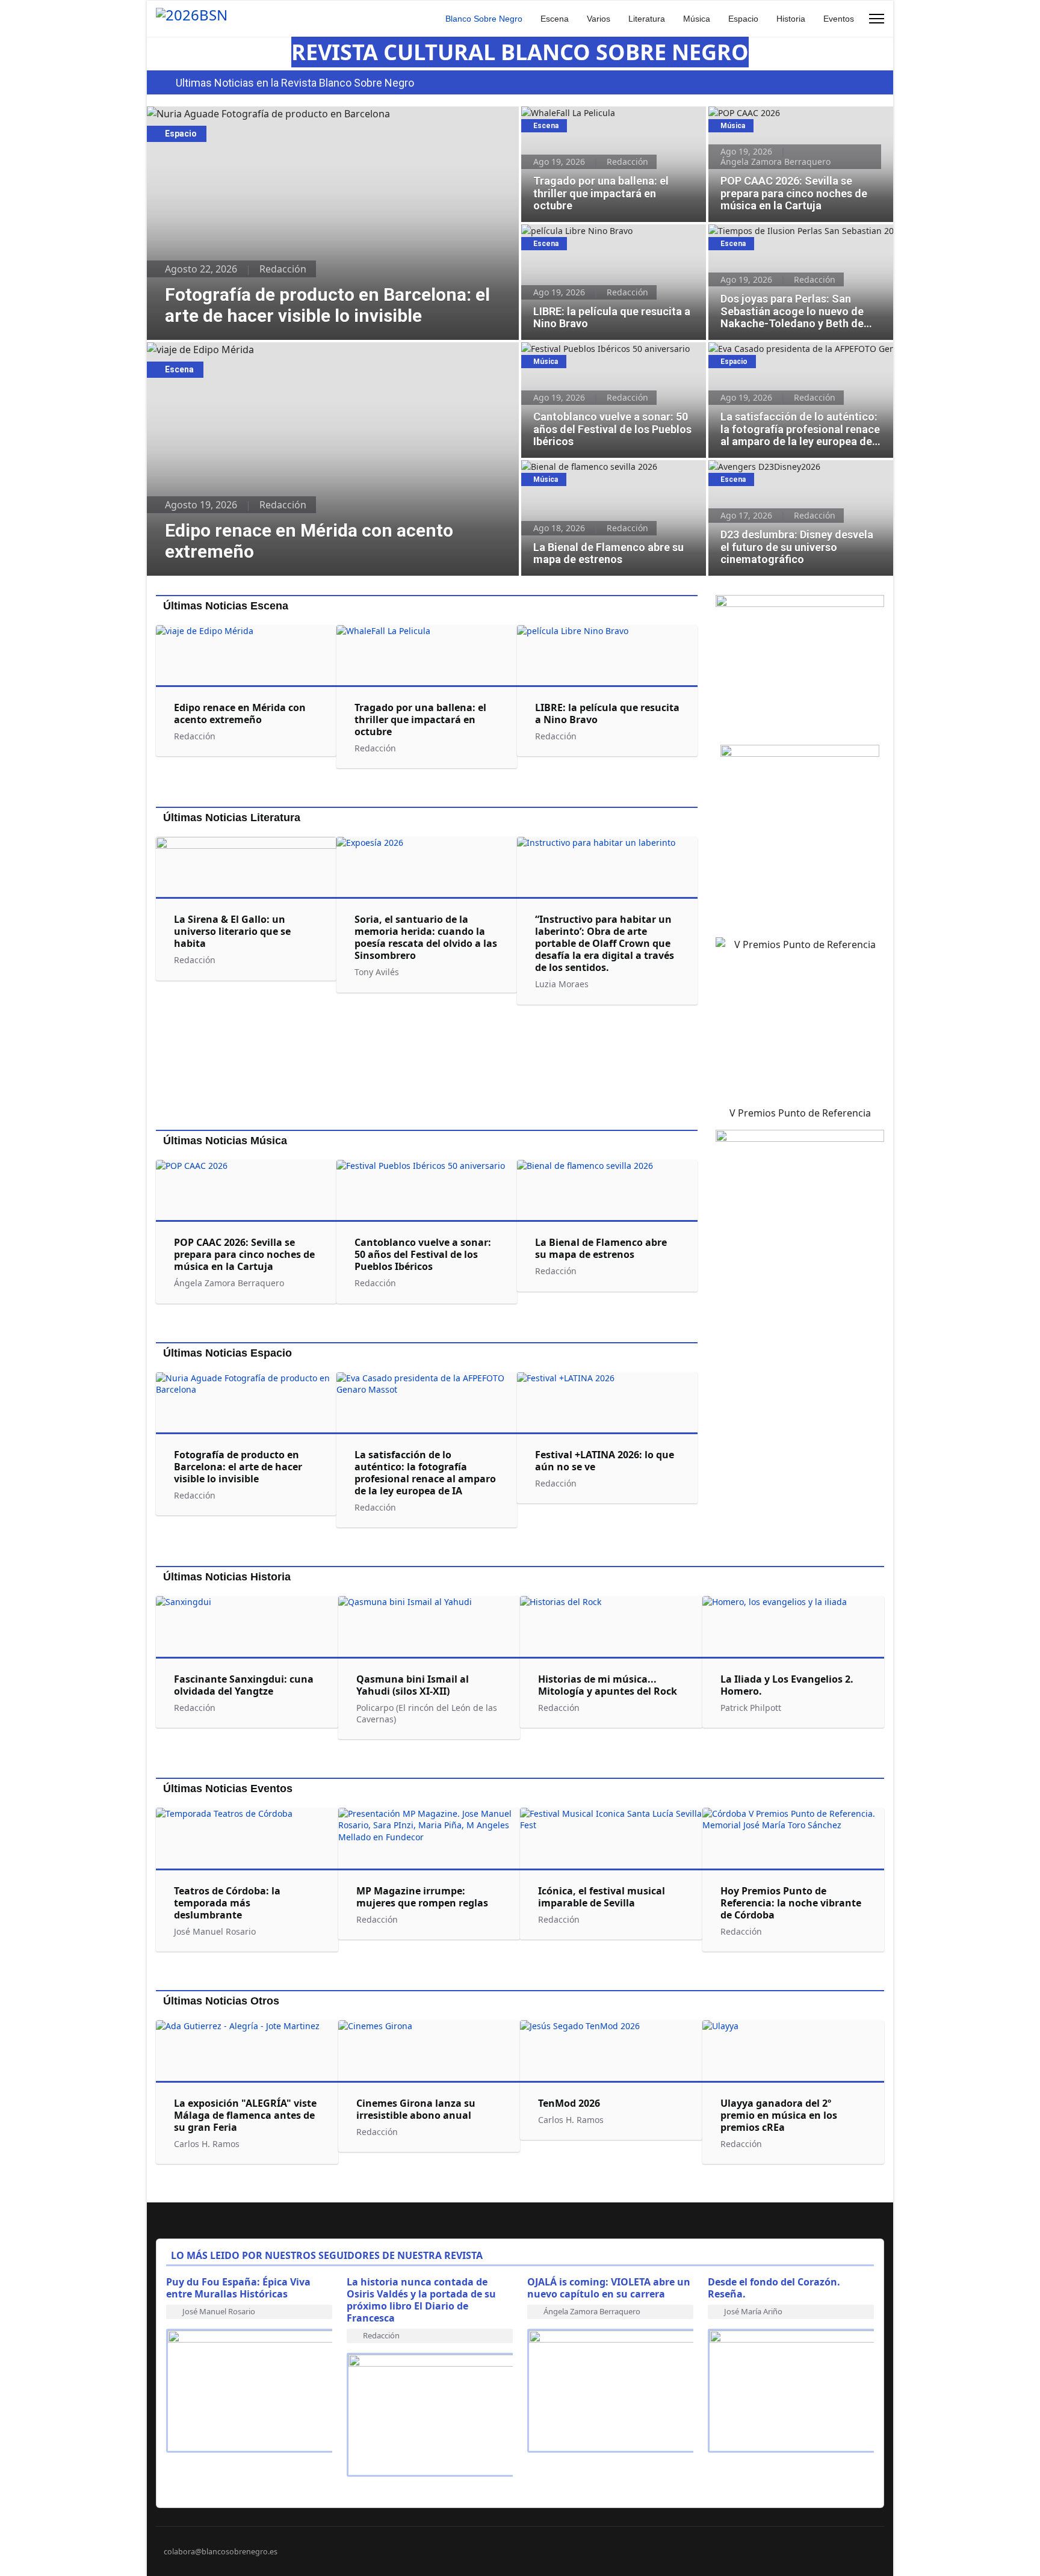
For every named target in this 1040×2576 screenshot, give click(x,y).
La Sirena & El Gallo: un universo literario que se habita (232, 931)
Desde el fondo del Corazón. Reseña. (774, 2288)
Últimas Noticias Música (225, 1141)
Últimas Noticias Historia (227, 1577)
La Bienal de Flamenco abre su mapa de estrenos (602, 473)
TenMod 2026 (569, 2103)
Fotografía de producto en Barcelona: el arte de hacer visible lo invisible (309, 114)
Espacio (743, 19)
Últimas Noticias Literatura (232, 818)
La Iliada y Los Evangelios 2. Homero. (787, 1685)
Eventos (839, 19)
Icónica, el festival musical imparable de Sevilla (602, 1897)
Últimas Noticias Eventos (228, 1789)
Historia (791, 19)
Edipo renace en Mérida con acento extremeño (254, 350)
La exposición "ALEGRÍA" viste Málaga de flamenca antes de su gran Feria (245, 2115)
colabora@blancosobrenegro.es (221, 2552)
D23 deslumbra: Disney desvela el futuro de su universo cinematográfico (797, 473)
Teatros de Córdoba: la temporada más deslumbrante (227, 1903)
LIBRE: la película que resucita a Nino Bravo (609, 231)
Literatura (647, 19)
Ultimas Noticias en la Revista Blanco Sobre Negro (295, 83)
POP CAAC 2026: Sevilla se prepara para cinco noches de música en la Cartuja (800, 119)
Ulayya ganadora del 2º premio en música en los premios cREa (779, 2115)
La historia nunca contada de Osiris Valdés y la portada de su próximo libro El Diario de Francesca (421, 2300)
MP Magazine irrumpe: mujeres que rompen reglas (422, 1897)
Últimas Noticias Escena (226, 606)
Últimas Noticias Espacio (227, 1353)
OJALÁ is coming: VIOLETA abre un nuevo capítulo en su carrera (609, 2288)
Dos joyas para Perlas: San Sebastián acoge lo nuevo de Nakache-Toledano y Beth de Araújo (800, 237)
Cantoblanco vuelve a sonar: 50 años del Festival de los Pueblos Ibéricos (602, 355)
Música (697, 19)
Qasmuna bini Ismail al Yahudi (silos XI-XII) (413, 1685)
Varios (599, 19)
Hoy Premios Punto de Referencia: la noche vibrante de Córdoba (791, 1903)
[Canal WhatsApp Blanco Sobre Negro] (800, 665)
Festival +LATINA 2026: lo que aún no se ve (605, 1461)
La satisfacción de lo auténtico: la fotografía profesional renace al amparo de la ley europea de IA (796, 361)
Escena (555, 19)
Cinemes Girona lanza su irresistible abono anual (416, 2109)
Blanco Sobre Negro (484, 19)
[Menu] (877, 19)
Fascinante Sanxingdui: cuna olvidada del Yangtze (244, 1685)
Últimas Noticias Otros (221, 2001)
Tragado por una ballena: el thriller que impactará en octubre (601, 119)
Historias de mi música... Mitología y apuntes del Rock (608, 1685)
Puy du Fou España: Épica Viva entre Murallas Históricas (238, 2288)
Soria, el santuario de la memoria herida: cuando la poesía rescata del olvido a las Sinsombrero (426, 937)
